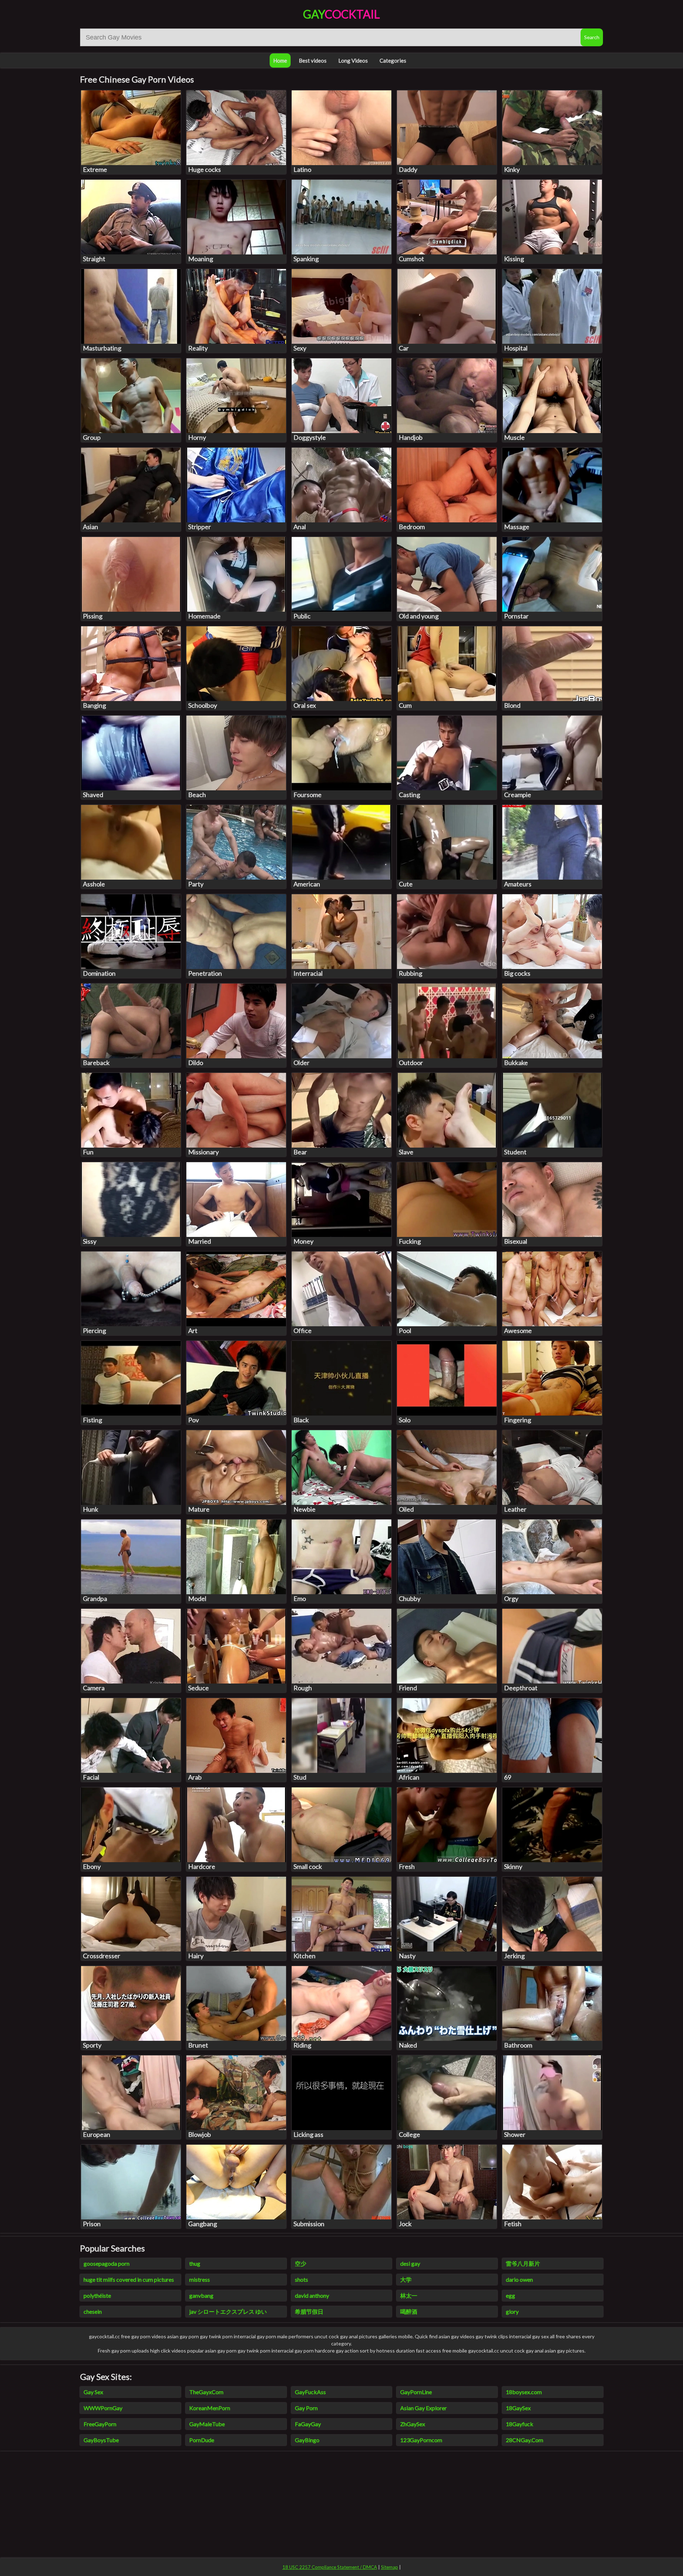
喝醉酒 (409, 2311)
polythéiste (97, 2295)
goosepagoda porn (107, 2263)
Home (280, 60)
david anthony (312, 2295)
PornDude (202, 2440)
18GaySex (518, 2408)
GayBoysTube (101, 2440)
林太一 (409, 2295)
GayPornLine (416, 2392)
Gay (341, 14)
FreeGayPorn (100, 2424)
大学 (406, 2279)
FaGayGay (308, 2424)
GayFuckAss (310, 2392)
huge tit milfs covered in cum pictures (129, 2279)
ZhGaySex (413, 2424)
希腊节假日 (309, 2311)
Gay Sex (93, 2392)
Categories (393, 60)
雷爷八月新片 (523, 2263)
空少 (301, 2263)
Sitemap (390, 2567)
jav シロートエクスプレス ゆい (228, 2311)
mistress (200, 2279)
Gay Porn (306, 2408)
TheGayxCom (206, 2392)
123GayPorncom (421, 2440)
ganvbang (201, 2295)
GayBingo (307, 2440)
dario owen (519, 2279)
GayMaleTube (207, 2424)
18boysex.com (524, 2392)
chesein (93, 2311)
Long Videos (353, 60)
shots (301, 2279)
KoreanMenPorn (210, 2408)
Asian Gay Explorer (423, 2408)
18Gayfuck (520, 2424)
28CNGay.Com (525, 2440)
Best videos (313, 60)
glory (512, 2311)
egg (510, 2295)
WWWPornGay (103, 2408)
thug (195, 2263)
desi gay (410, 2263)
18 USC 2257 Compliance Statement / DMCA (330, 2567)
